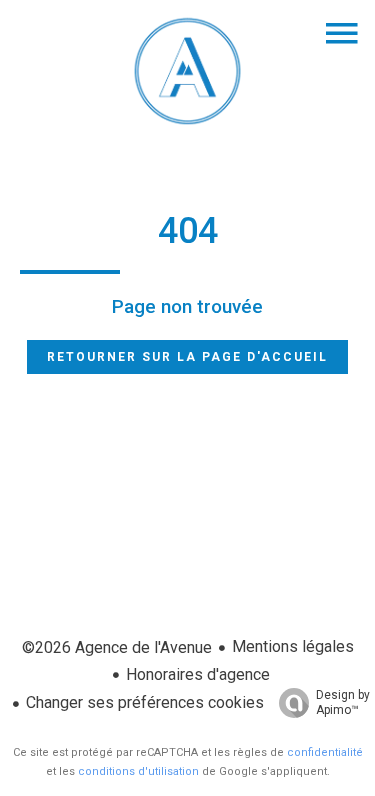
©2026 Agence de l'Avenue (117, 647)
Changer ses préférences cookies (145, 702)
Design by (343, 702)
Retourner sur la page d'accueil (187, 357)
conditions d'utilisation (138, 771)
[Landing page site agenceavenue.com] (188, 124)
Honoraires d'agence (198, 674)
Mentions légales (293, 646)
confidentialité (325, 752)
